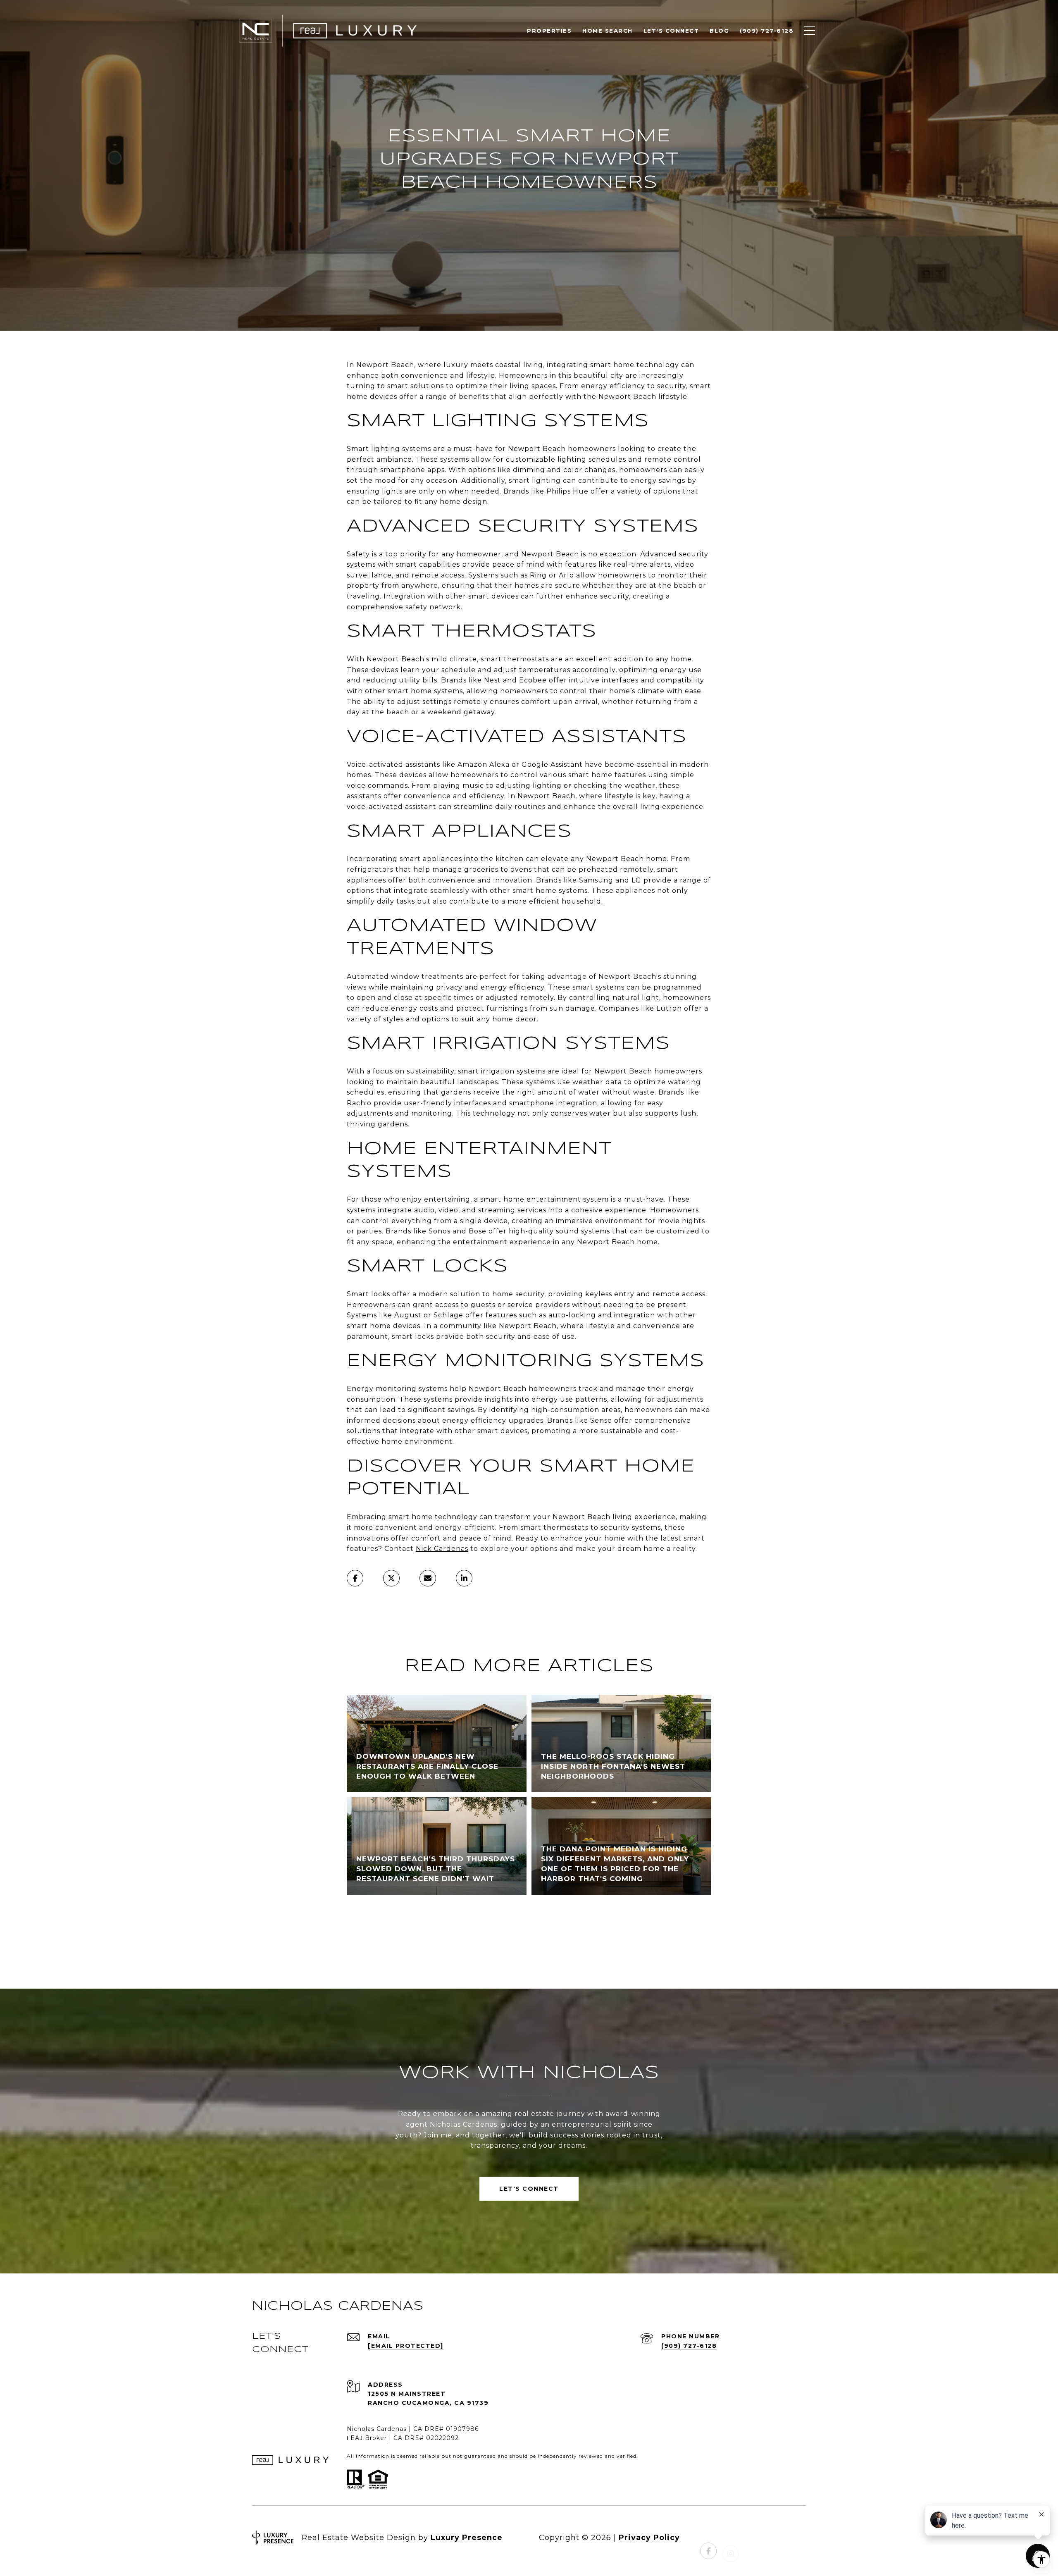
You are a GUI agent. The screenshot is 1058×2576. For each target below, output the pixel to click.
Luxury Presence (467, 2538)
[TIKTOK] (775, 2538)
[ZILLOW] (798, 2538)
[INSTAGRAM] (731, 2538)
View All (529, 1934)
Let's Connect (529, 2189)
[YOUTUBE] (753, 2538)
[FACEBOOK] (708, 2538)
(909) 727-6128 (689, 2346)
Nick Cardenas (442, 1549)
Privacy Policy (649, 2538)
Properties (549, 31)
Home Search (608, 31)
